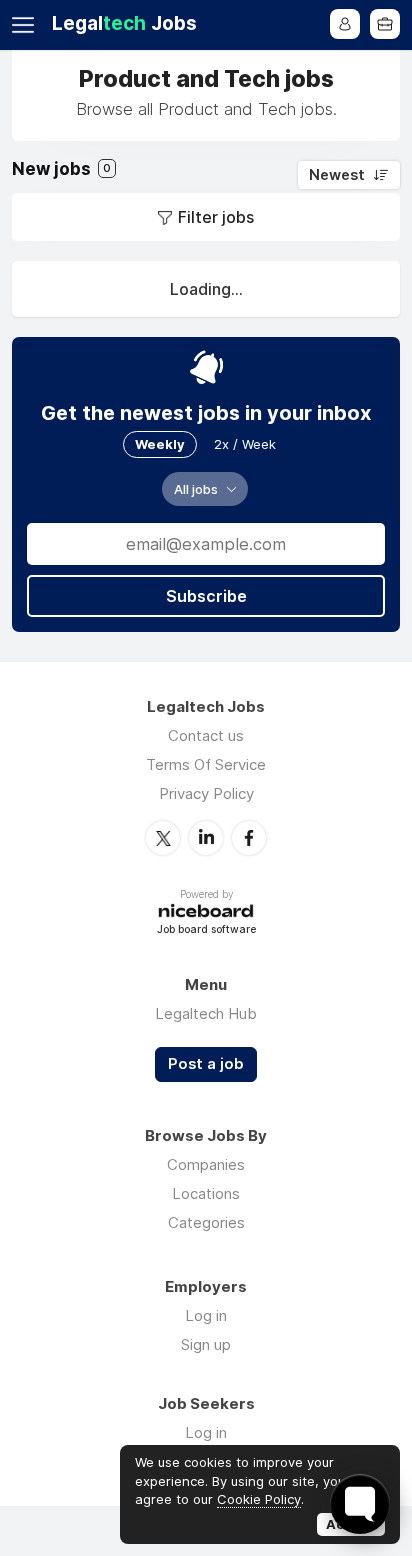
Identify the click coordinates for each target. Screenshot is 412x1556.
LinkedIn (206, 838)
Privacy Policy (206, 793)
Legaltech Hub (206, 1013)
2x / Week (245, 444)
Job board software (206, 930)
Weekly (160, 444)
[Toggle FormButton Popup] (360, 1504)
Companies (206, 1164)
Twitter (163, 838)
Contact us (206, 735)
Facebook (249, 838)
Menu (27, 25)
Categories (206, 1222)
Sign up (206, 1344)
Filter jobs (216, 217)
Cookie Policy (259, 1499)
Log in (206, 1315)
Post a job (206, 1064)
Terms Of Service (206, 764)
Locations (206, 1193)
